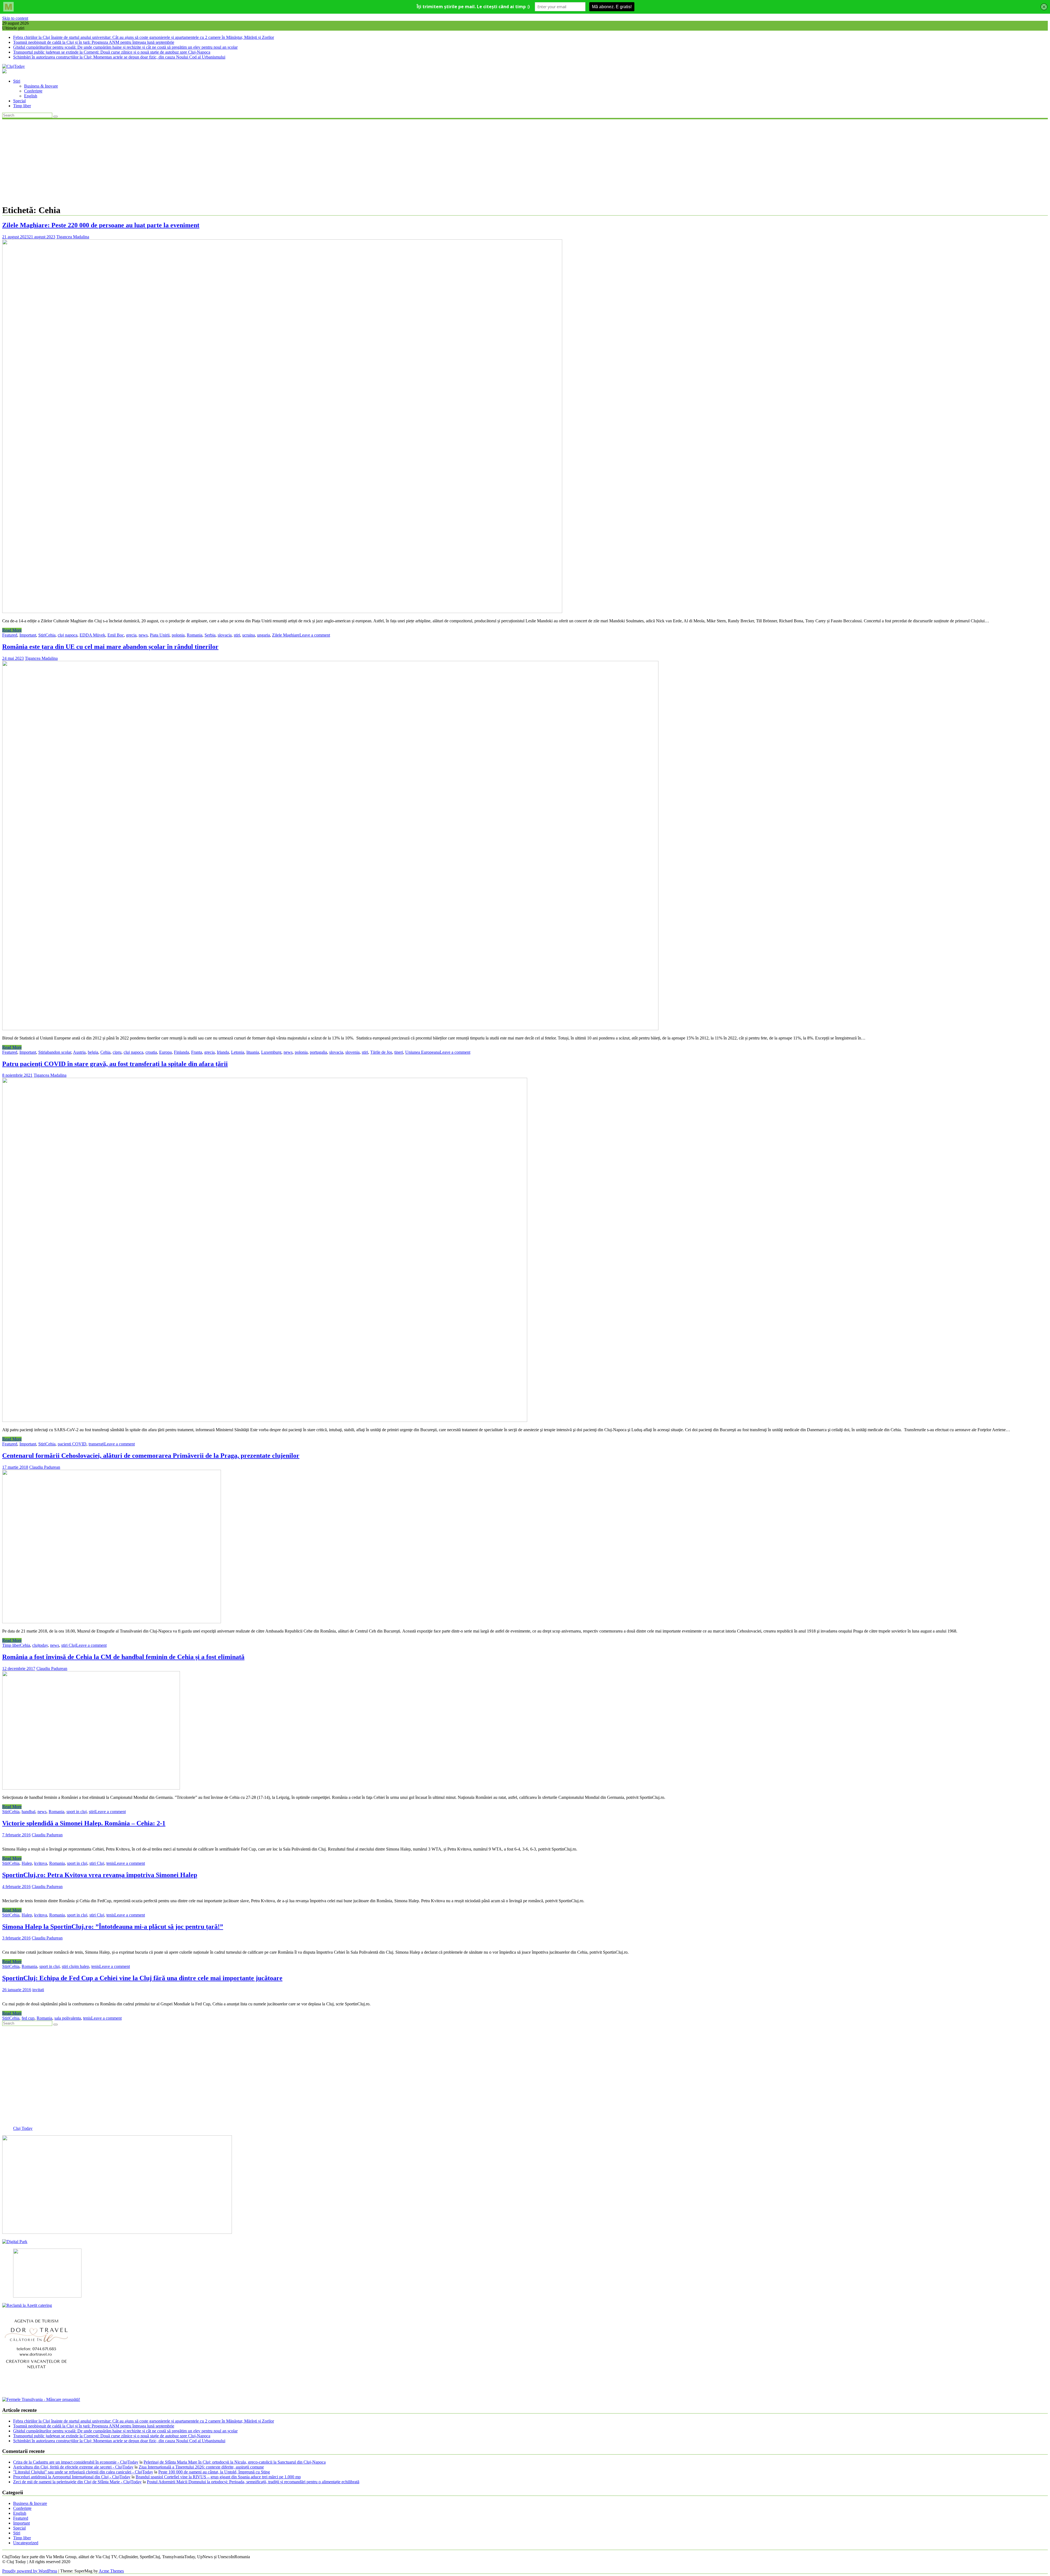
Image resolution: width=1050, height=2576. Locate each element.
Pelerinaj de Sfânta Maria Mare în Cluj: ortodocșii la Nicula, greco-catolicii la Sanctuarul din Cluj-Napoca (235, 2462)
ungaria (263, 635)
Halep (27, 1863)
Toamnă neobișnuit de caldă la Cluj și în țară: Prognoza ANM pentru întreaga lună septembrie (94, 42)
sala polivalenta (68, 2018)
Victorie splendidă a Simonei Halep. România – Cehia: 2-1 (84, 1823)
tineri (399, 1052)
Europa (165, 1052)
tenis (110, 1863)
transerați (96, 1444)
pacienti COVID (72, 1444)
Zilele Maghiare (286, 635)
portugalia (318, 1052)
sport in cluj (77, 1812)
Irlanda (223, 1052)
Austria (79, 1052)
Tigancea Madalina (73, 237)
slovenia (352, 1052)
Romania (195, 635)
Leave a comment (315, 635)
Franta (197, 1052)
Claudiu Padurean (45, 1467)
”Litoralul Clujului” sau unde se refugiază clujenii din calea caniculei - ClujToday (83, 2472)
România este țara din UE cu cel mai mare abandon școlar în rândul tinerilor (110, 647)
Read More (12, 630)
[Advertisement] (525, 161)
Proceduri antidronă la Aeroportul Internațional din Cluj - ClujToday (72, 2477)
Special (19, 101)
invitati (38, 1990)
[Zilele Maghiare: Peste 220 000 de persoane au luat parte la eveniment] (282, 612)
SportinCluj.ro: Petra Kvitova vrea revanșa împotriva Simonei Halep (100, 1875)
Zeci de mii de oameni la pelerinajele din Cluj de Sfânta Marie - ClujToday (77, 2482)
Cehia (50, 635)
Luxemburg (271, 1052)
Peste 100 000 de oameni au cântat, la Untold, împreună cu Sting (214, 2472)
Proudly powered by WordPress (30, 2571)
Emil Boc (116, 635)
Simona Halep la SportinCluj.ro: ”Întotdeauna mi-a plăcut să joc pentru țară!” (113, 1927)
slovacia (225, 635)
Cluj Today (23, 2128)
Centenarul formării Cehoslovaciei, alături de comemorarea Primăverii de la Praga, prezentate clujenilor (151, 1456)
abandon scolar (58, 1052)
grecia (131, 635)
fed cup (28, 2018)
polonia (178, 635)
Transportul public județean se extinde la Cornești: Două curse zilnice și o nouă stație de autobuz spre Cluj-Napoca (112, 52)
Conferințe (33, 91)
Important (28, 635)
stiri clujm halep (75, 1966)
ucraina (249, 635)
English (31, 96)
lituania (253, 1052)
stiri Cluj (69, 1645)
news (143, 635)
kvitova (41, 1863)
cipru (117, 1052)
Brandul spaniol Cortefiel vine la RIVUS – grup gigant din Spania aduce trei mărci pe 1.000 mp (218, 2477)
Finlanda (181, 1052)
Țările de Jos (381, 1052)
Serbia (210, 635)
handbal (28, 1812)
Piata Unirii (160, 635)
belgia (93, 1052)
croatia (151, 1052)
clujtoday (40, 1645)
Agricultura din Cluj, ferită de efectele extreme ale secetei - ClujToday (73, 2467)
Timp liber (22, 106)
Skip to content (15, 18)
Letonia (238, 1052)
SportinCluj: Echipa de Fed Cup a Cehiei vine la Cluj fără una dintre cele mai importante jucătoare (142, 1978)
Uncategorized (26, 2543)
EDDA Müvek (92, 635)
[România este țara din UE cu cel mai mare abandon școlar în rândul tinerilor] (330, 1029)
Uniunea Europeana (422, 1052)
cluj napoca (68, 635)
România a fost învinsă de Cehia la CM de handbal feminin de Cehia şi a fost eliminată (123, 1657)
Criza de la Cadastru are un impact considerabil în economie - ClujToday (76, 2462)
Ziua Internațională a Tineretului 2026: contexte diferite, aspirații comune (201, 2467)
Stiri (17, 81)
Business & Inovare (41, 86)
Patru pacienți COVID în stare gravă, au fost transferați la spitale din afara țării (115, 1064)
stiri (237, 635)
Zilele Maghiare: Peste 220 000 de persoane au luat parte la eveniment (101, 225)
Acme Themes (111, 2571)
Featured (10, 635)
